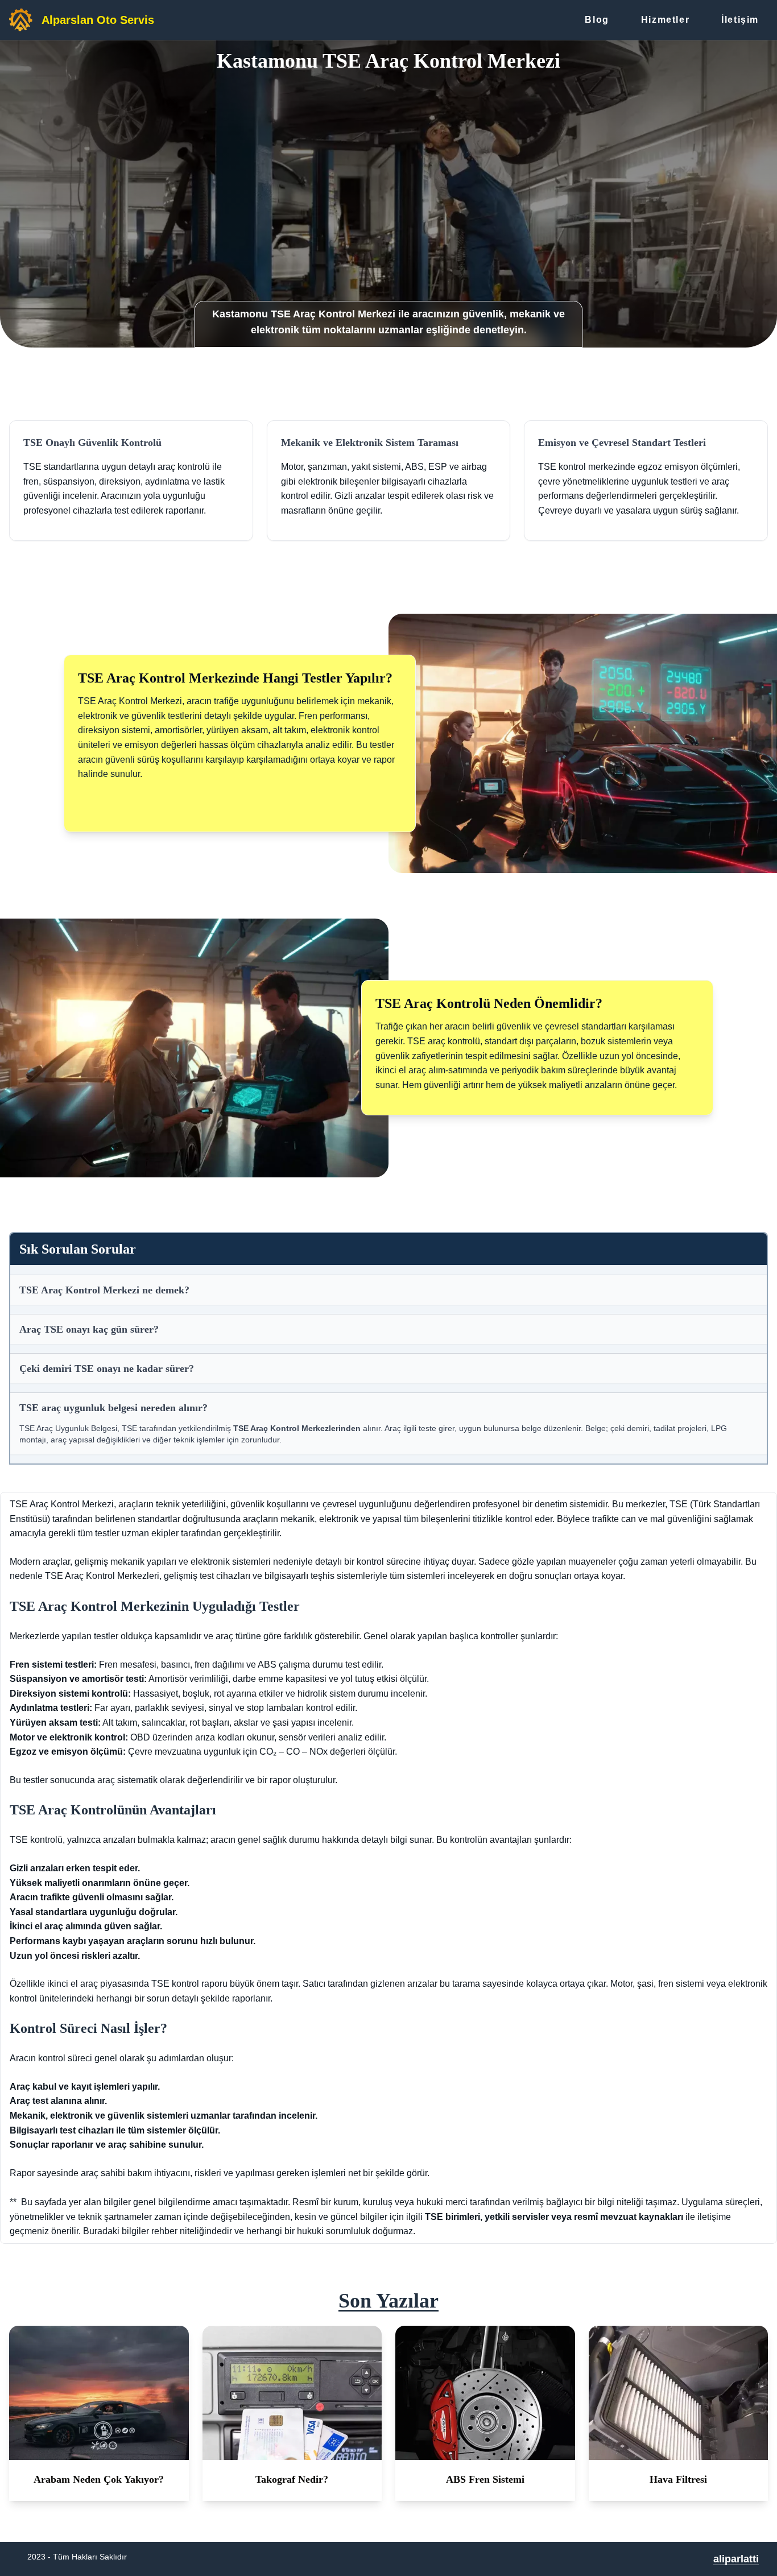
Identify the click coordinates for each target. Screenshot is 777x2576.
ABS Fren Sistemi (485, 2479)
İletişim (740, 20)
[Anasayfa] (21, 20)
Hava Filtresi (678, 2479)
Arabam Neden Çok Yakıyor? (99, 2479)
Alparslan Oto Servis (98, 20)
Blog (597, 20)
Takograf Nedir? (292, 2479)
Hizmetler (665, 20)
